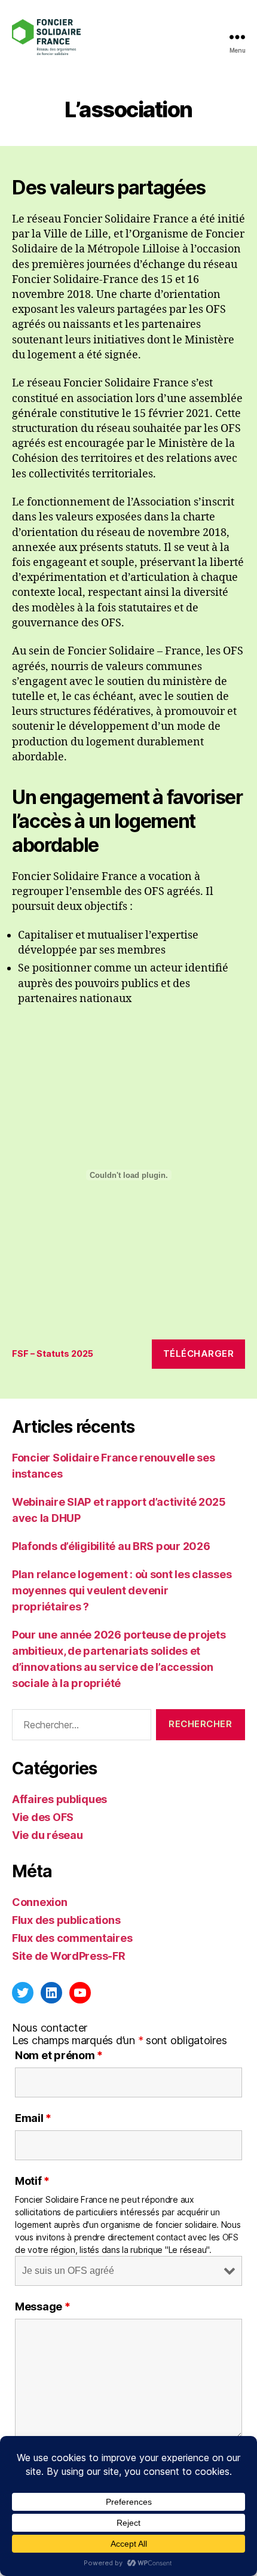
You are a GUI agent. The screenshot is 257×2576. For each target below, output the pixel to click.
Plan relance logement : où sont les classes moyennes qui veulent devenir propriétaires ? (122, 1590)
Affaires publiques (59, 1799)
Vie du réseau (48, 1835)
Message (43, 2307)
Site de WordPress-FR (69, 1956)
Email (33, 2118)
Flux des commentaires (72, 1938)
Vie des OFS (43, 1817)
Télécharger (199, 1354)
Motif (32, 2181)
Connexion (40, 1902)
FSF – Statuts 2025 (53, 1354)
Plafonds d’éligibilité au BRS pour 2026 (111, 1546)
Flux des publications (66, 1920)
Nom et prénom (59, 2056)
